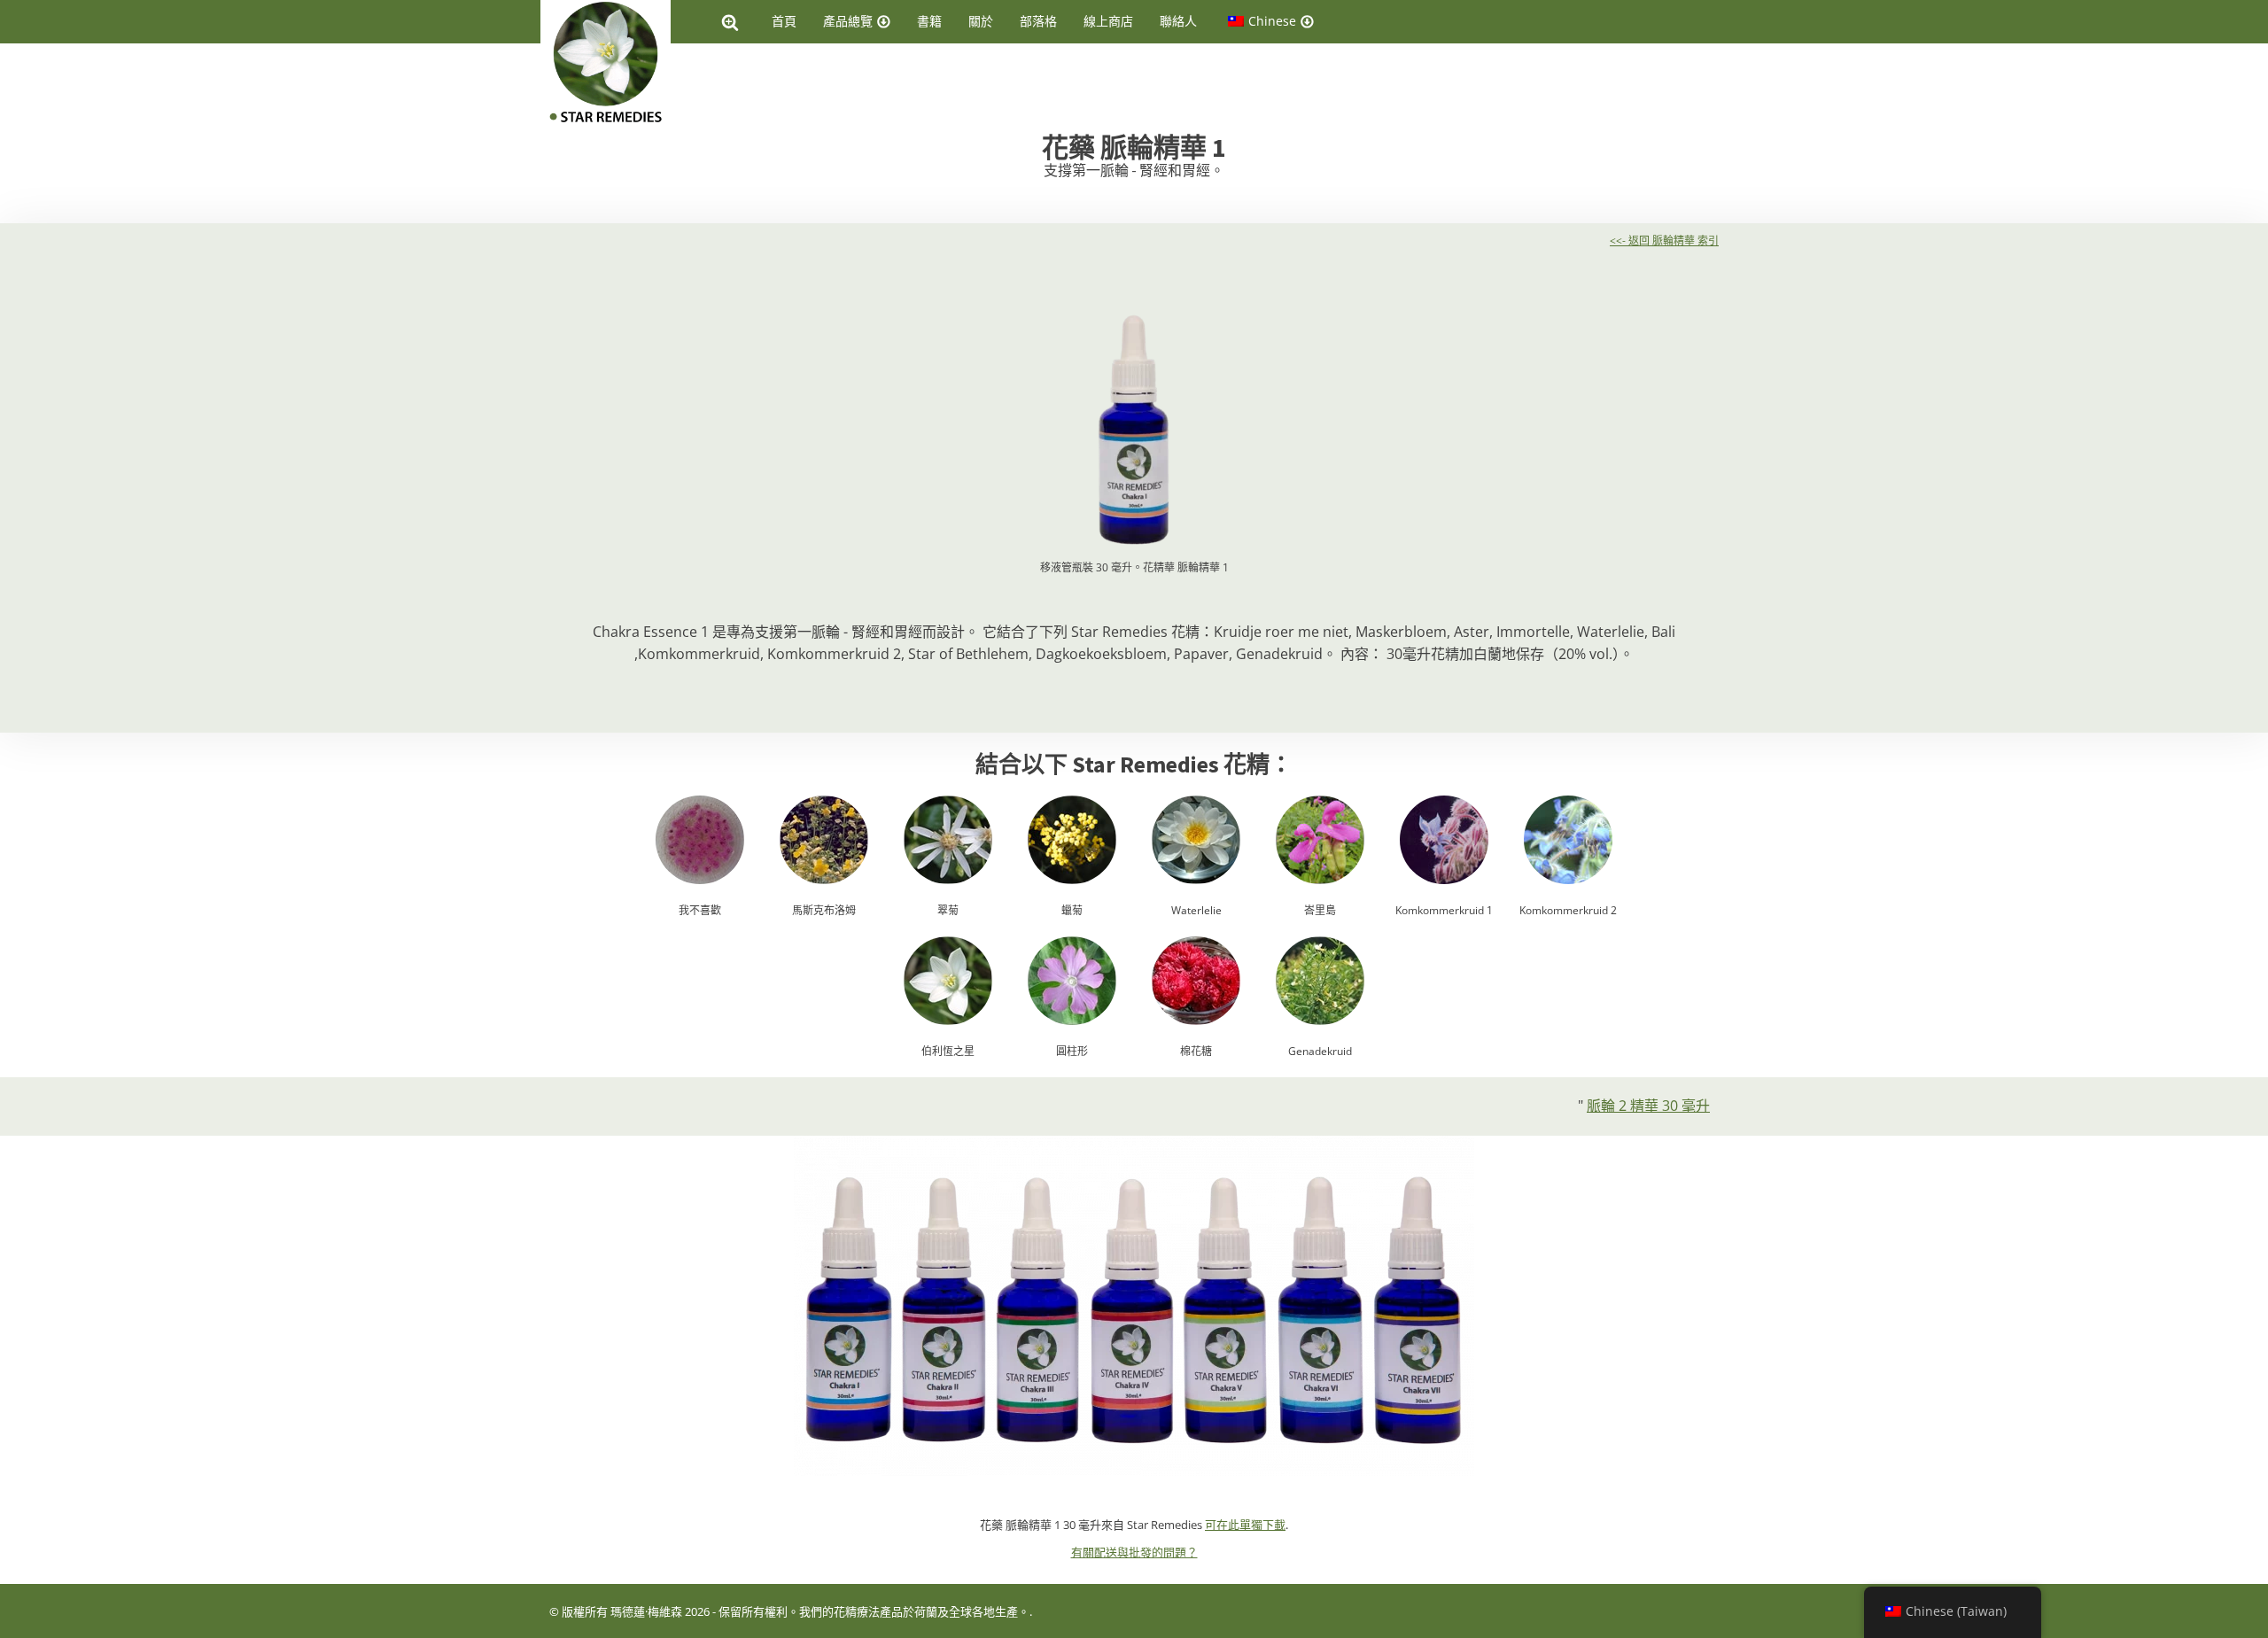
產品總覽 (848, 21)
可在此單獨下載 (1245, 1525)
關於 (981, 21)
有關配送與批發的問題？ (1134, 1552)
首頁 (784, 21)
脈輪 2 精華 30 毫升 (1648, 1106)
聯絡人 (1178, 21)
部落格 (1038, 21)
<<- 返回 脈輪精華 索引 (1664, 241)
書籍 (929, 21)
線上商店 (1108, 21)
